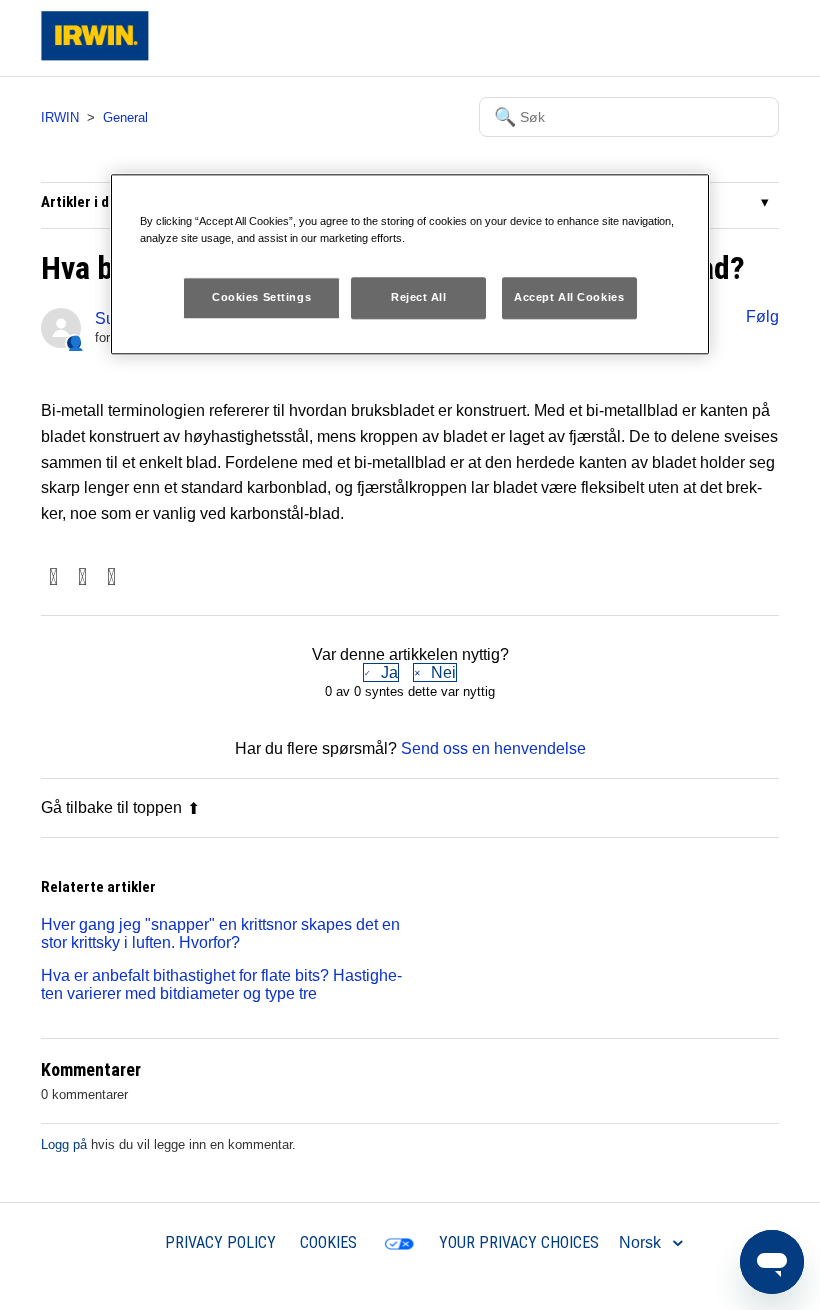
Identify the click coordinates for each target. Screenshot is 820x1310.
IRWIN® (111, 1241)
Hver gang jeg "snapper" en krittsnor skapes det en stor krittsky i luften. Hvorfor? (220, 933)
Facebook (53, 578)
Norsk (642, 1242)
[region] (410, 264)
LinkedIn (111, 578)
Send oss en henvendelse (493, 748)
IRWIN (60, 117)
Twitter (82, 578)
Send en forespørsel (617, 37)
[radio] (381, 672)
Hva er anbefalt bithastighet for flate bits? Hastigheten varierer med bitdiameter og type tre (221, 984)
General (125, 117)
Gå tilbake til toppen (111, 807)
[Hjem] (95, 55)
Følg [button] (762, 316)
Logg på (64, 1144)
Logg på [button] (733, 37)
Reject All (419, 297)
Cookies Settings (261, 297)
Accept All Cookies (569, 297)
